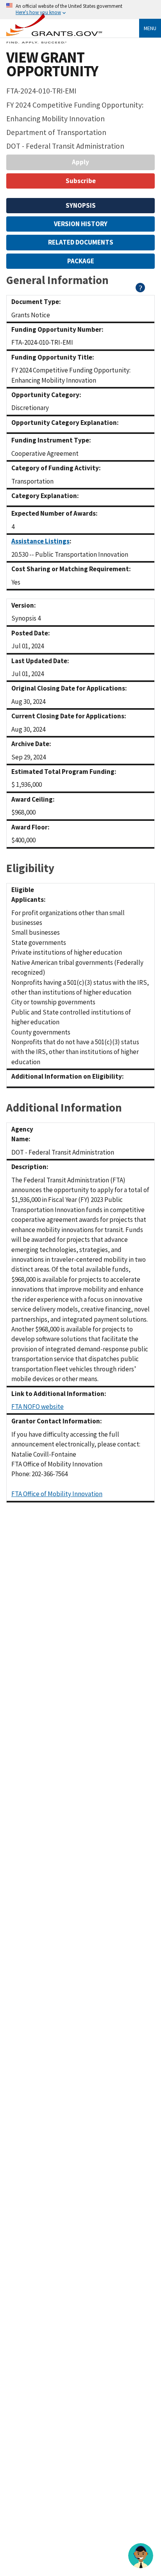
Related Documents (81, 242)
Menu (150, 28)
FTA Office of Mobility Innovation (57, 1494)
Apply (80, 162)
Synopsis (81, 205)
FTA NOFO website (38, 1407)
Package (81, 261)
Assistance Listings (40, 541)
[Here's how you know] (80, 10)
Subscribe (81, 181)
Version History (81, 224)
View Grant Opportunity (52, 64)
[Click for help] (140, 290)
